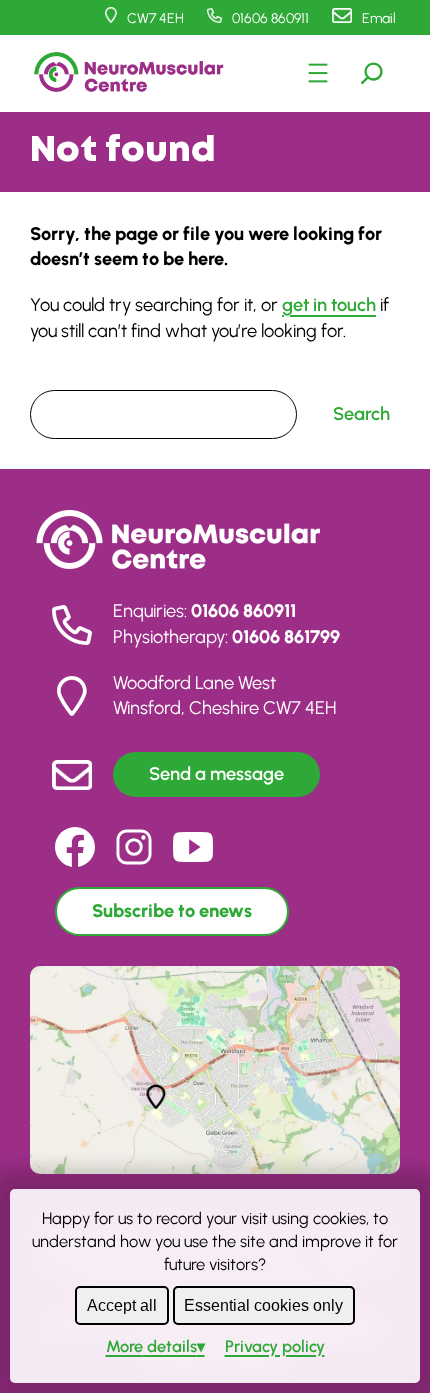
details (151, 1346)
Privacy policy (275, 1346)
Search (55, 376)
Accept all (122, 1305)
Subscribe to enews (172, 911)
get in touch (329, 305)
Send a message (216, 774)
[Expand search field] (372, 73)
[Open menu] (318, 73)
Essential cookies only (263, 1305)
